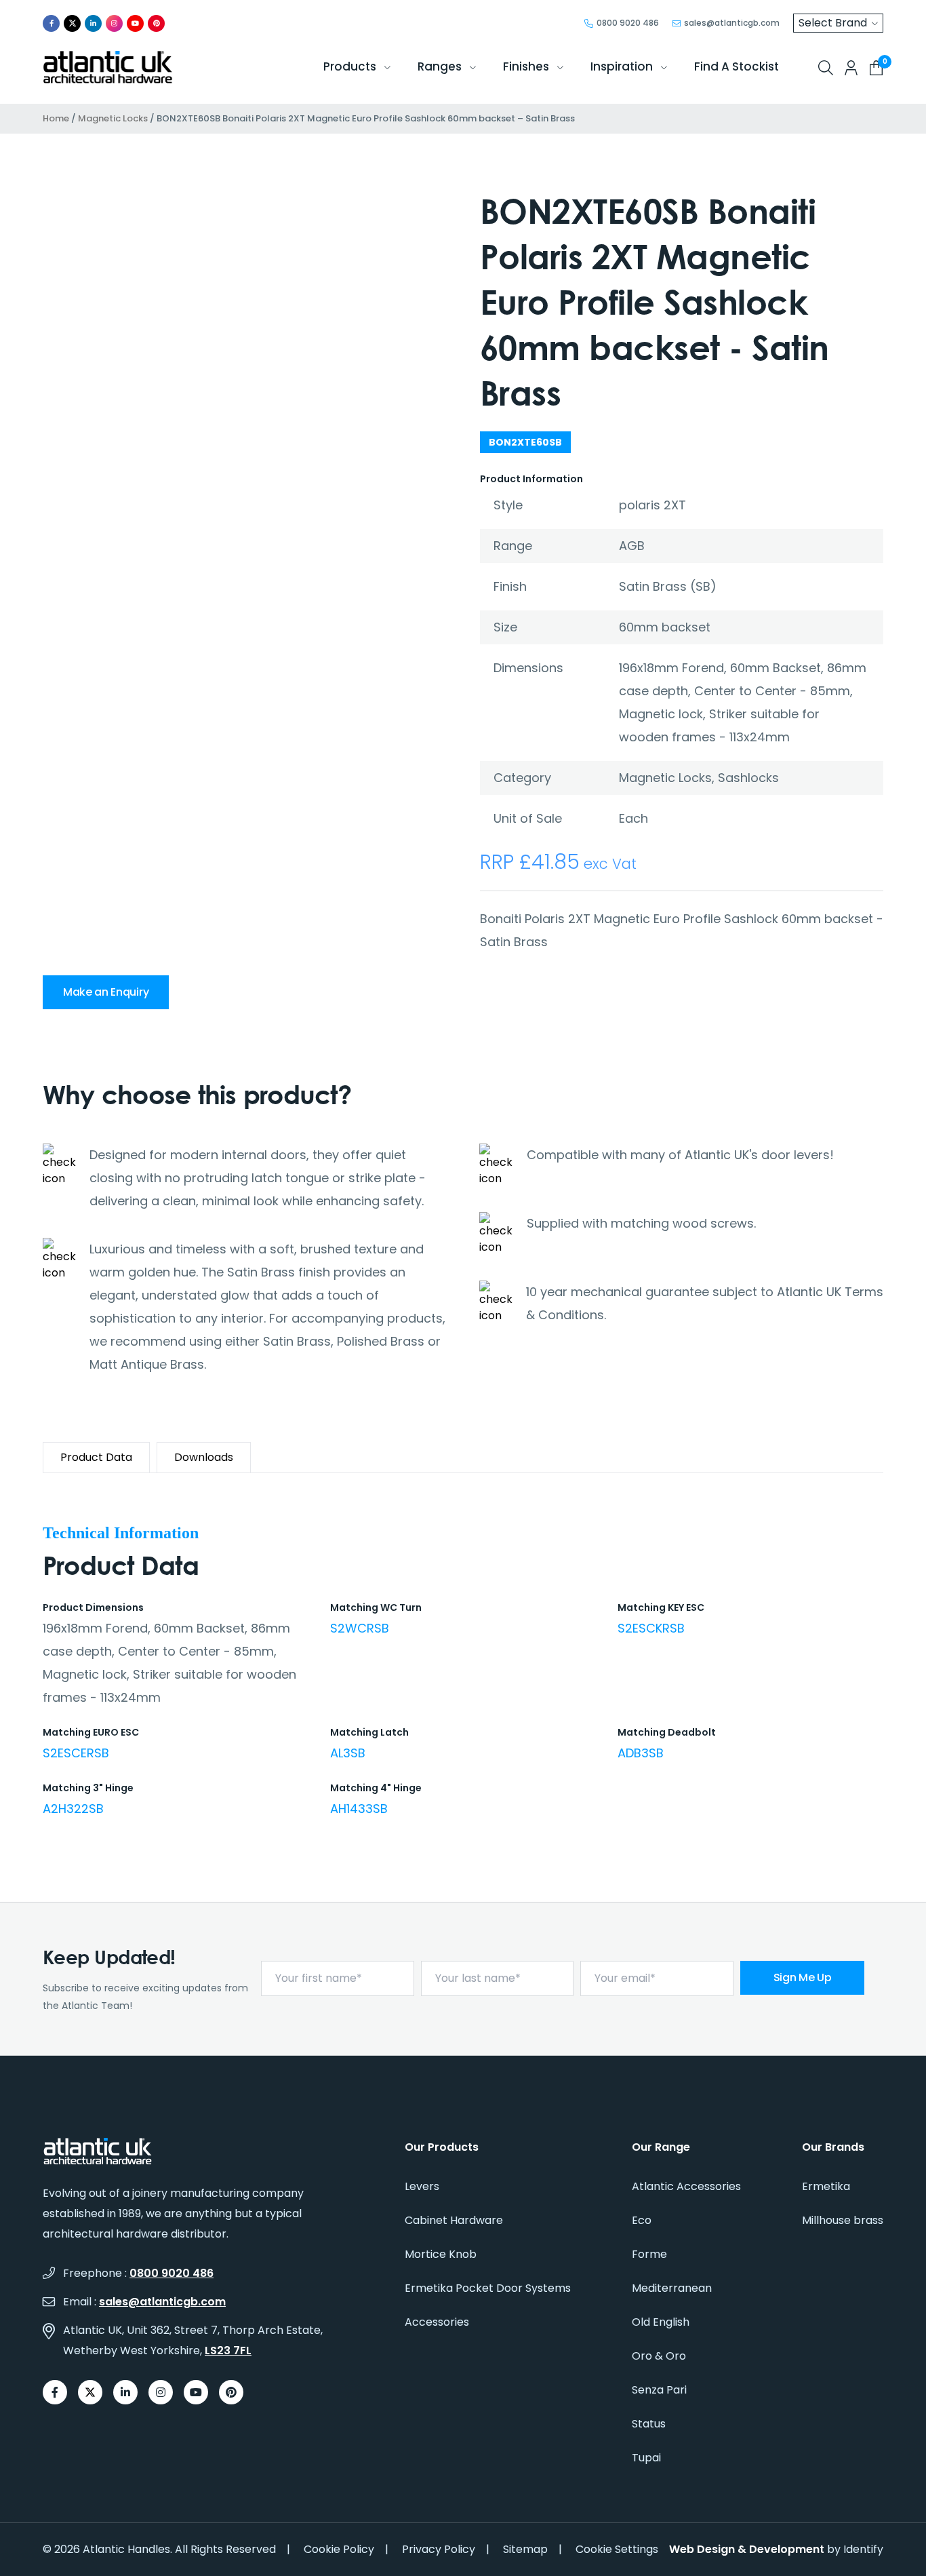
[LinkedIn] (93, 23)
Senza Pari (659, 2390)
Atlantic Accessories (686, 2186)
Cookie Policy (339, 2549)
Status (649, 2424)
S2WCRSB (360, 1628)
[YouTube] (135, 23)
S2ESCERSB (76, 1753)
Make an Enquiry (106, 992)
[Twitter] (72, 23)
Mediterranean (672, 2288)
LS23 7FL (228, 2350)
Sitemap (525, 2549)
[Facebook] (51, 23)
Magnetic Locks (113, 118)
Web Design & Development (747, 2549)
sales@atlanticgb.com (162, 2302)
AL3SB (348, 1753)
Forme (649, 2254)
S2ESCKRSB (651, 1628)
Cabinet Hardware (454, 2220)
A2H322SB (73, 1809)
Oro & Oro (659, 2356)
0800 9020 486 (172, 2273)
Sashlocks (748, 778)
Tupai (646, 2458)
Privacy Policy (439, 2549)
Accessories (437, 2322)
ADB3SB (641, 1753)
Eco (642, 2220)
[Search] (826, 68)
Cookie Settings (617, 2549)
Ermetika (826, 2186)
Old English (661, 2322)
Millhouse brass (843, 2220)
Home (56, 118)
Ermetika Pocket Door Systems (488, 2288)
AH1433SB (359, 1809)
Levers (422, 2186)
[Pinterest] (156, 23)
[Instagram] (114, 23)
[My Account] (851, 68)
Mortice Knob (441, 2254)
